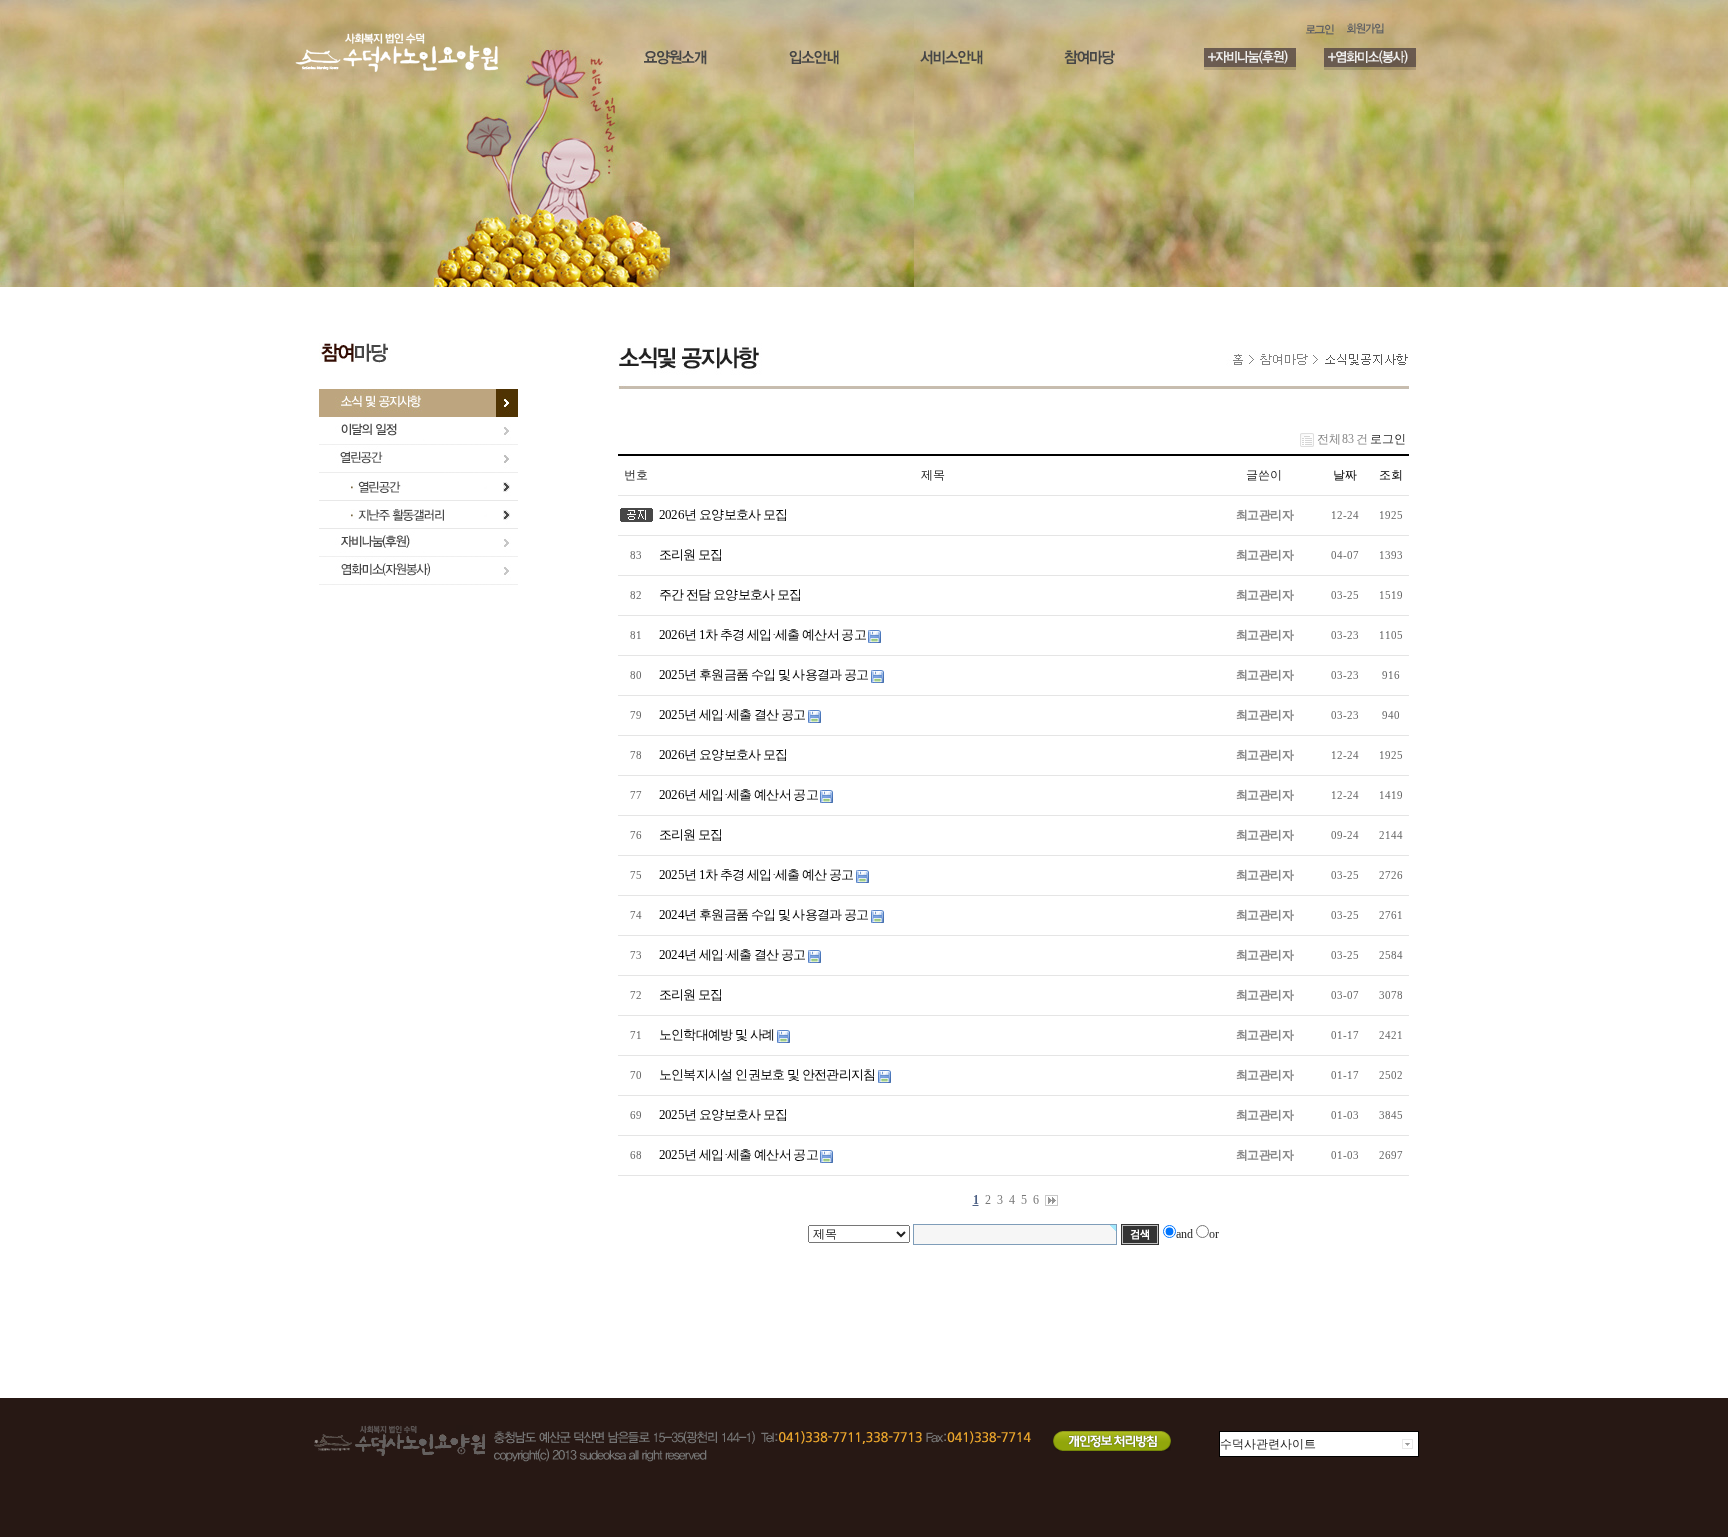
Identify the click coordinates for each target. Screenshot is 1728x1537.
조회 (1391, 475)
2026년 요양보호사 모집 (721, 514)
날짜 (1345, 475)
